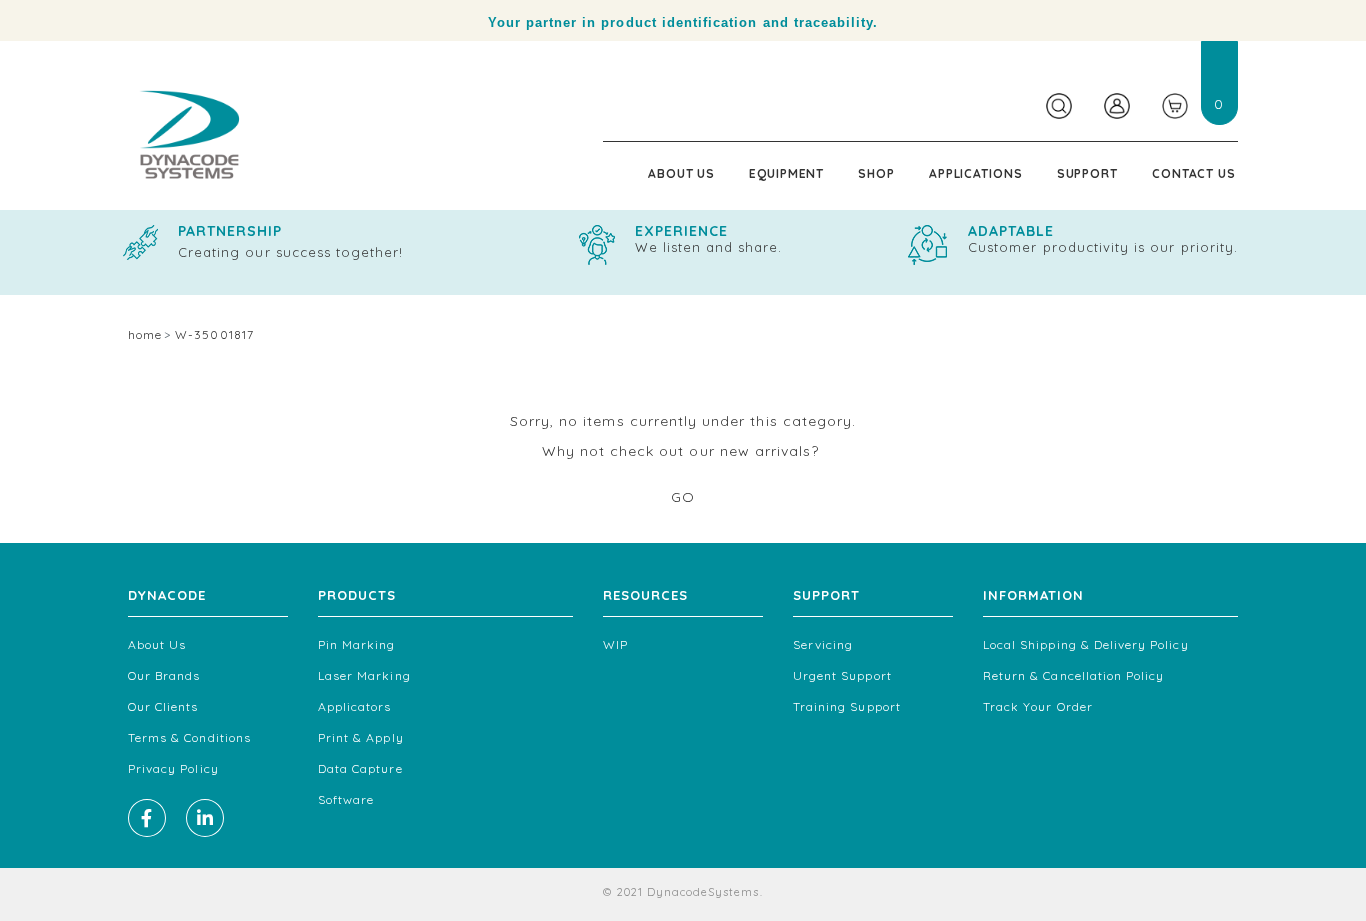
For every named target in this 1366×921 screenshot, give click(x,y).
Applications (976, 173)
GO (683, 497)
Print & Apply (361, 737)
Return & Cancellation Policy (1073, 675)
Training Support (847, 706)
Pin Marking (357, 644)
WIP (615, 644)
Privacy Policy (173, 768)
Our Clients (163, 706)
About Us (681, 173)
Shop (876, 173)
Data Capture (360, 768)
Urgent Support (842, 675)
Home (145, 334)
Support (1087, 173)
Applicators (355, 706)
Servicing (823, 644)
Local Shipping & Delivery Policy (1086, 644)
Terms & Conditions (189, 737)
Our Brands (164, 675)
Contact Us (1194, 173)
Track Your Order (1038, 706)
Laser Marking (364, 675)
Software (346, 799)
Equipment (786, 173)
